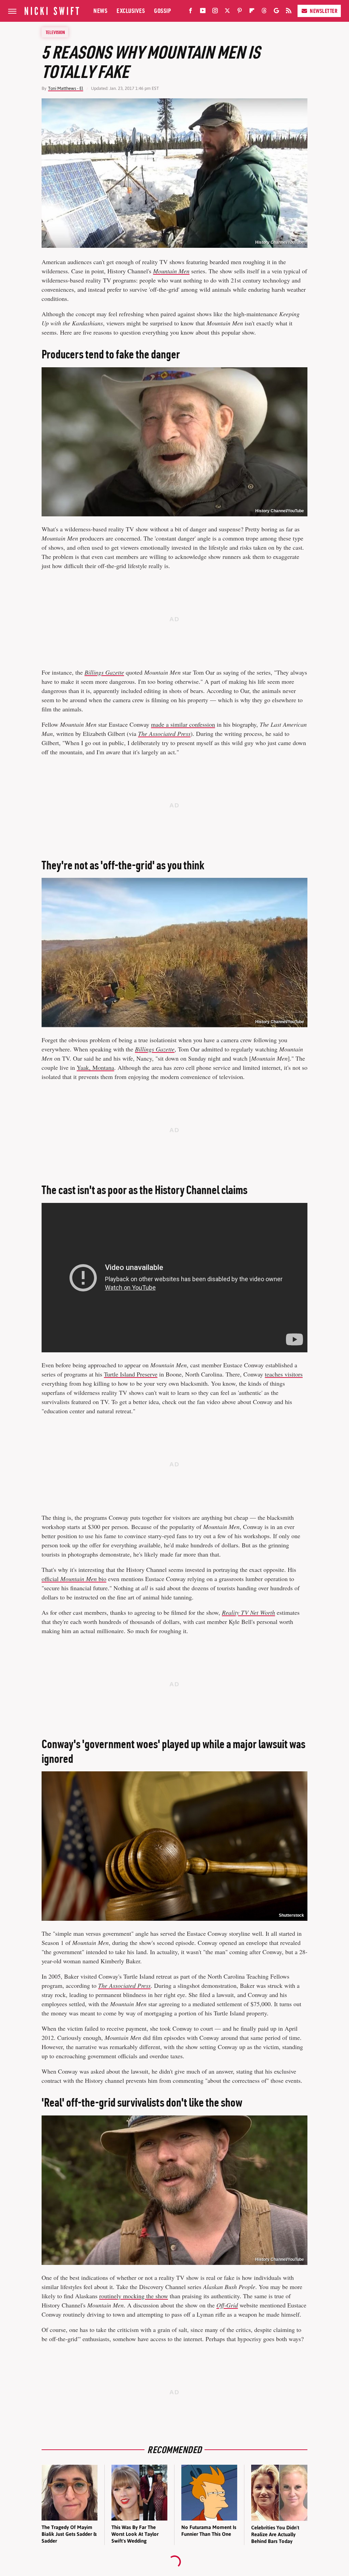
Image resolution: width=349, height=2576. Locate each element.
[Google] (276, 12)
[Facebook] (191, 12)
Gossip (162, 11)
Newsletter (324, 11)
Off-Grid (227, 2305)
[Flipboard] (252, 12)
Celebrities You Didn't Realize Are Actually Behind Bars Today (275, 2534)
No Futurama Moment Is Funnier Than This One (209, 2531)
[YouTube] (203, 12)
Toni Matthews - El (66, 88)
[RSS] (289, 12)
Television (55, 32)
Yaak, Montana (95, 1067)
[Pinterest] (240, 12)
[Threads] (264, 12)
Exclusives (131, 11)
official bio (74, 1579)
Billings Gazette (104, 672)
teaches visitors (284, 1374)
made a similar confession (183, 724)
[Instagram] (215, 12)
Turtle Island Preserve (131, 1374)
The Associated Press (164, 734)
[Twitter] (227, 12)
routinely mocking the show (134, 2296)
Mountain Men (171, 271)
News (100, 11)
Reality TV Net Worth (248, 1612)
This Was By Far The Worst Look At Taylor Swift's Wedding (135, 2534)
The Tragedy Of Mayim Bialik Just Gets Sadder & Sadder (69, 2534)
